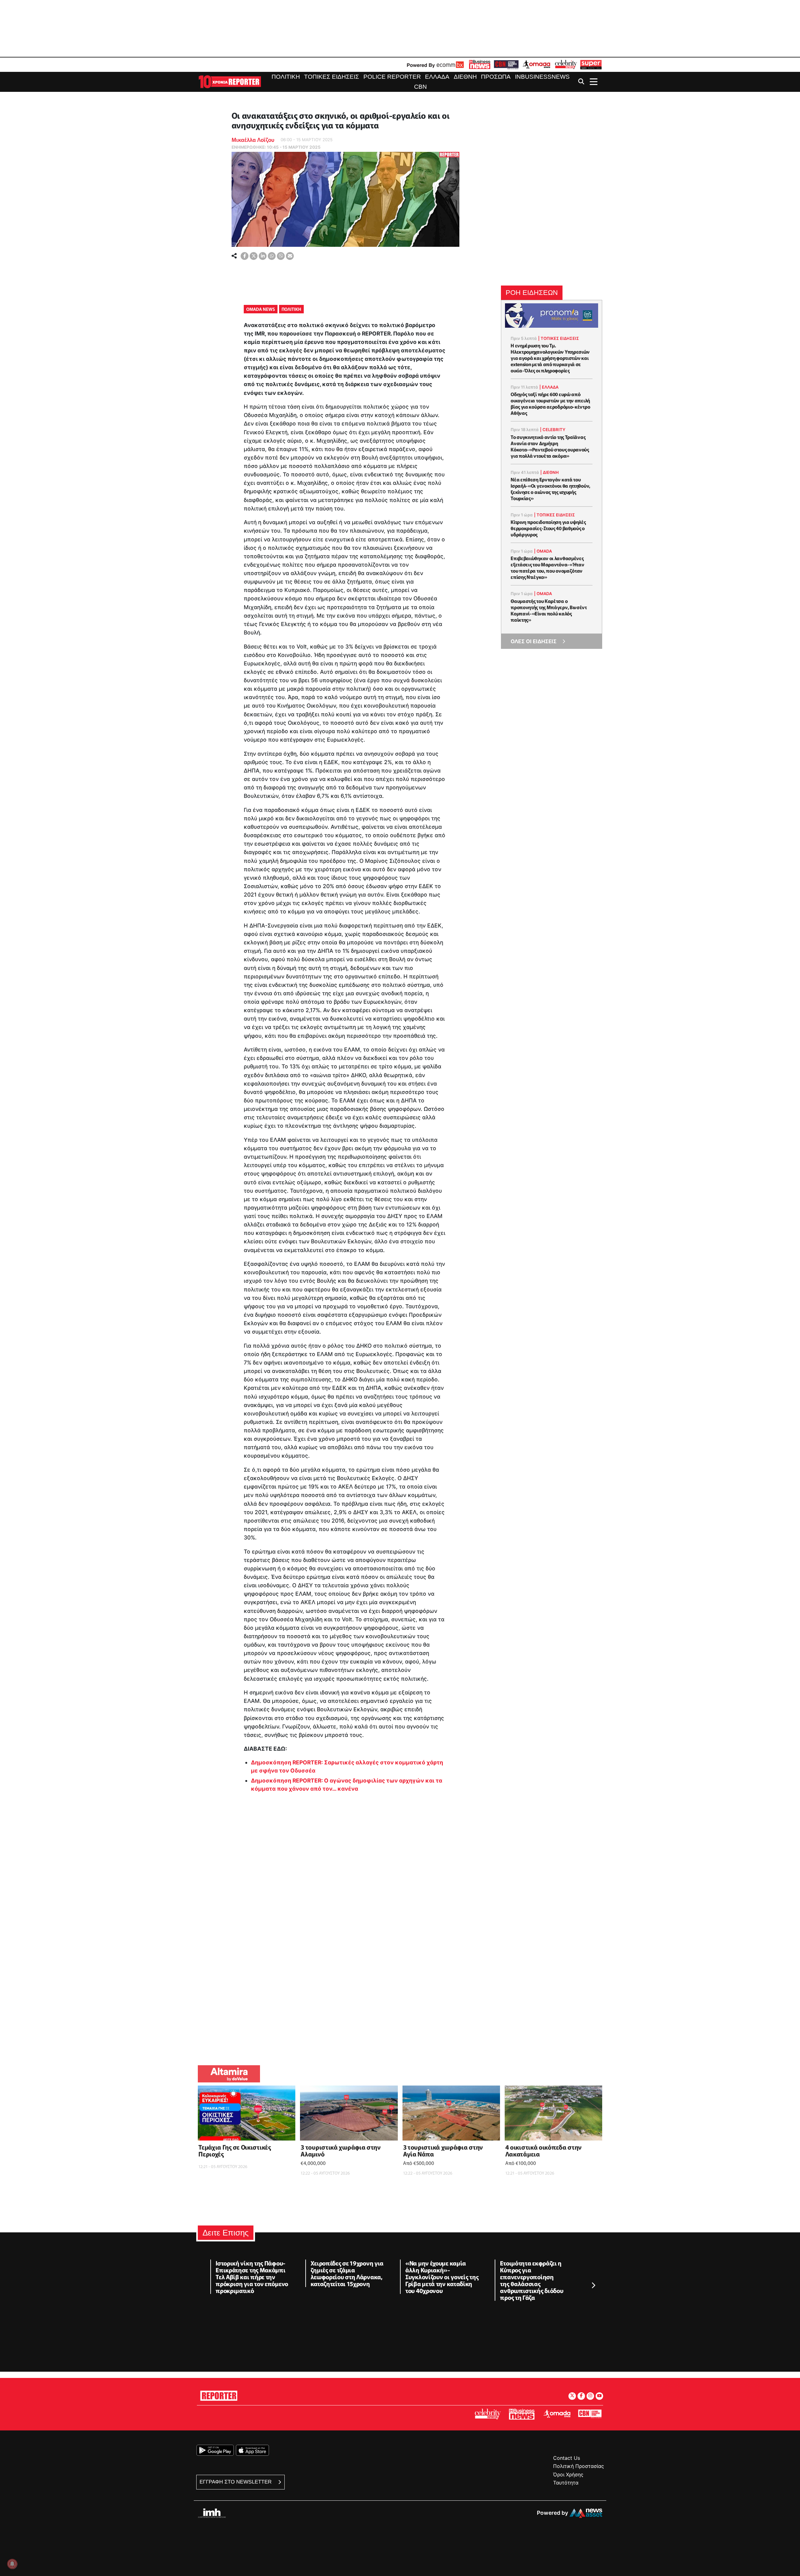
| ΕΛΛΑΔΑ (549, 387)
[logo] (230, 81)
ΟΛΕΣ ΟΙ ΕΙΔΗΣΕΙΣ (534, 641)
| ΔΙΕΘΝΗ (550, 472)
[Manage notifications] (12, 2564)
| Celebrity (553, 430)
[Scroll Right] (593, 2285)
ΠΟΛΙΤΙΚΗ (291, 309)
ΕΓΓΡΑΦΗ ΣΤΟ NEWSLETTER (236, 2482)
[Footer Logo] (219, 2395)
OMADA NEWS (261, 309)
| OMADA (543, 551)
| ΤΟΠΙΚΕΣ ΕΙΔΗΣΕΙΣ (559, 338)
